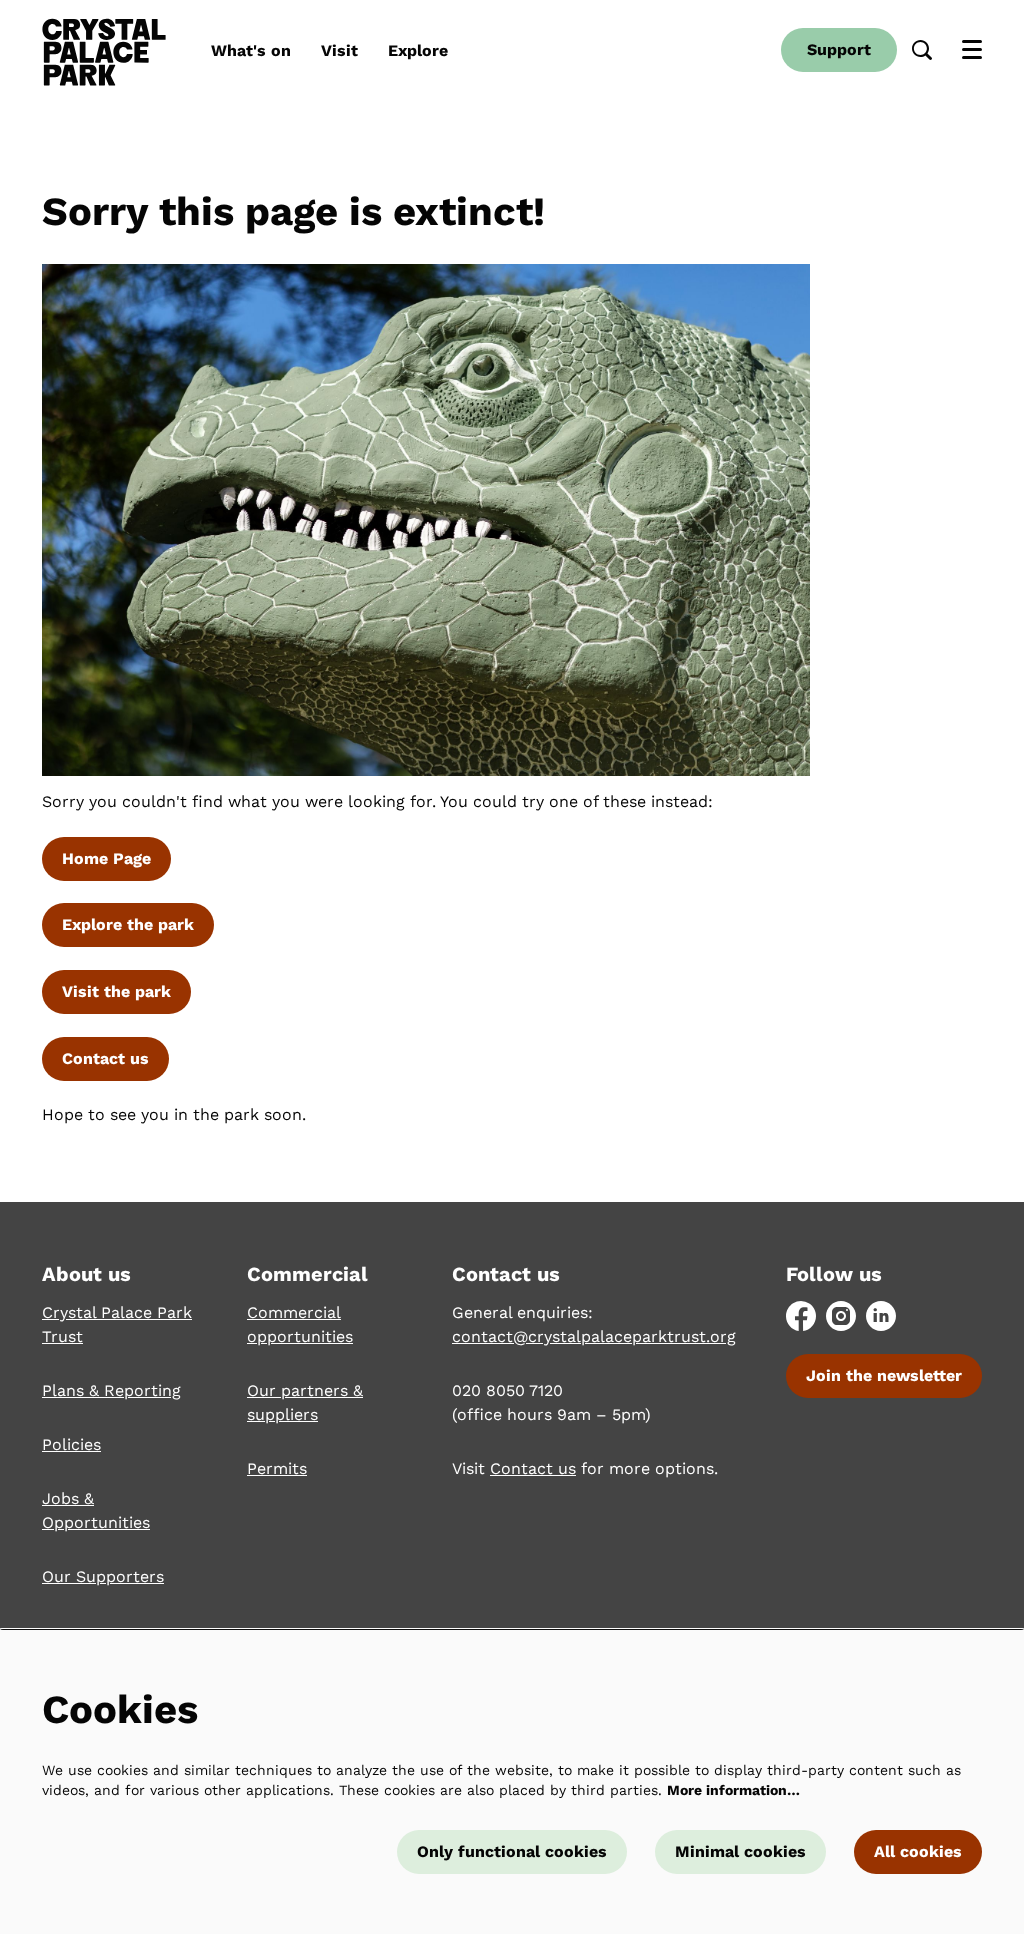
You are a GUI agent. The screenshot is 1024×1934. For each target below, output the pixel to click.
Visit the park (116, 991)
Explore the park (128, 924)
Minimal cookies (740, 1851)
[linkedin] (881, 1316)
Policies (71, 1444)
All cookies (918, 1851)
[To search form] (922, 50)
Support (839, 49)
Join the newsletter (884, 1375)
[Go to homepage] (104, 50)
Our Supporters (103, 1576)
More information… (733, 1790)
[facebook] (801, 1316)
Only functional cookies (512, 1851)
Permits (277, 1468)
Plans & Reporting (111, 1390)
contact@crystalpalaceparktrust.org (594, 1336)
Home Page (106, 858)
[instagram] (841, 1316)
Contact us (105, 1058)
